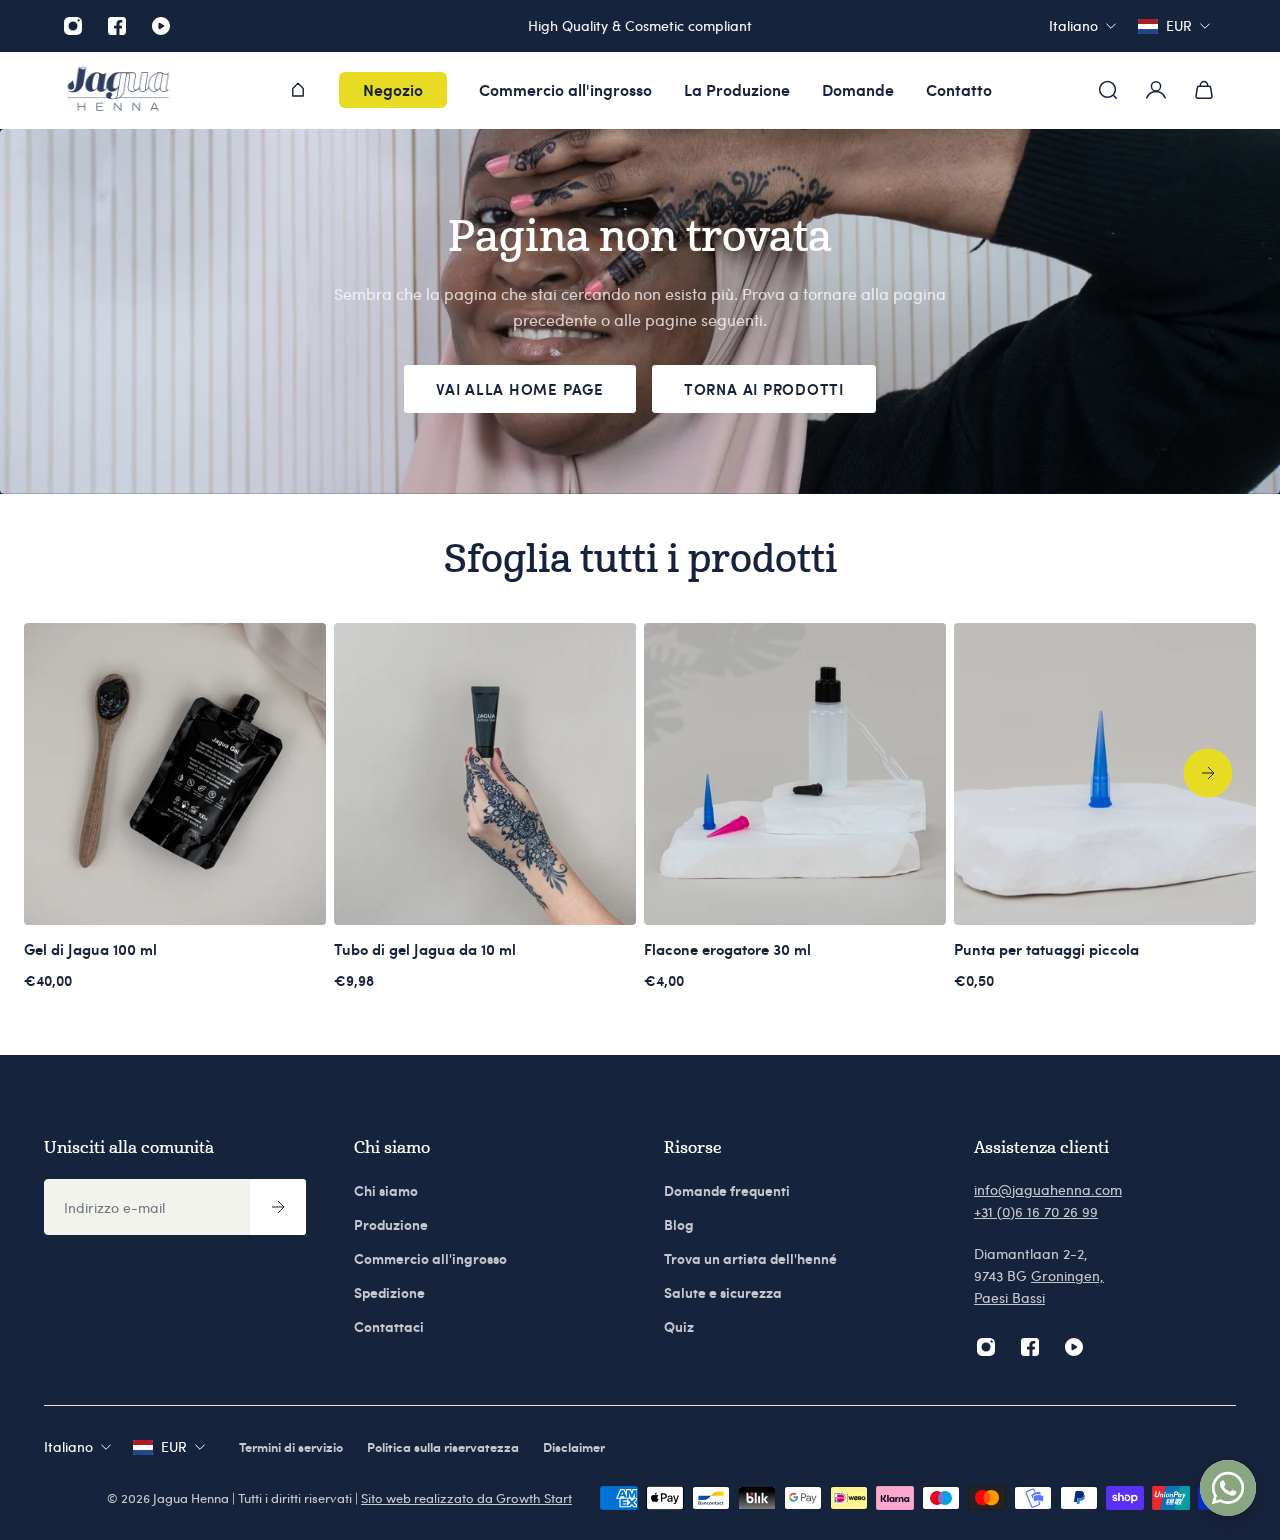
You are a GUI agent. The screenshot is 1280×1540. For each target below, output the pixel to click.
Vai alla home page (520, 389)
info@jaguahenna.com (1048, 1189)
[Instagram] (73, 26)
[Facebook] (117, 26)
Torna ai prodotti (764, 389)
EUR (174, 1446)
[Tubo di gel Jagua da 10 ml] (485, 774)
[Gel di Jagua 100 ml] (175, 774)
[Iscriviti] (278, 1207)
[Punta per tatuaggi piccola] (1105, 774)
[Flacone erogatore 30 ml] (795, 774)
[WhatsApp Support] (1228, 1488)
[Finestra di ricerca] (1108, 90)
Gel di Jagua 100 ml (90, 949)
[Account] (1156, 90)
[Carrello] (1204, 90)
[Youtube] (161, 26)
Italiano (68, 1446)
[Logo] (118, 90)
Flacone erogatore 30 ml (727, 949)
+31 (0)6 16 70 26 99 (1036, 1211)
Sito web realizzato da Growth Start (466, 1498)
